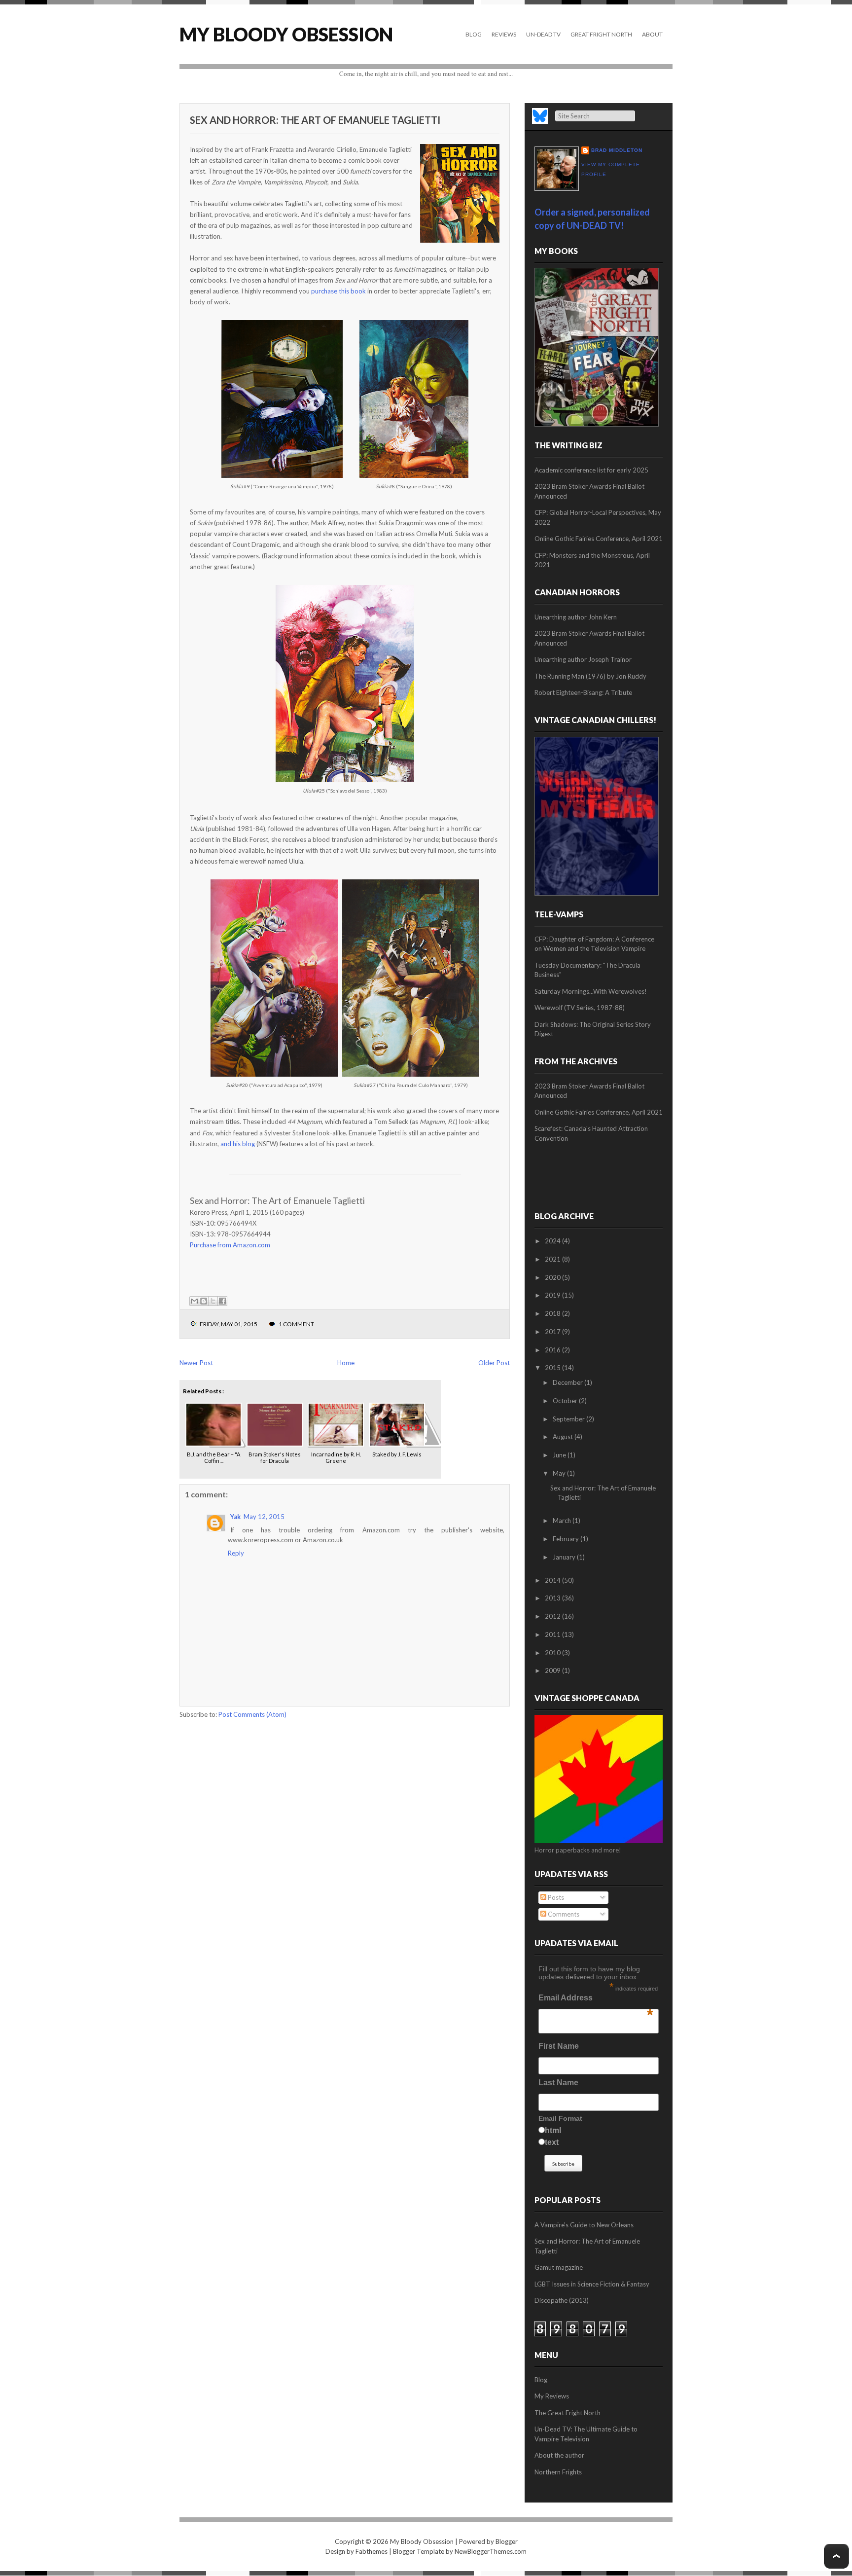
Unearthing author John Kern (576, 617)
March (563, 1521)
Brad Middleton (617, 150)
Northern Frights (558, 2472)
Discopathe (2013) (562, 2300)
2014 (553, 1580)
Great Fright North (601, 34)
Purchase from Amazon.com (230, 1245)
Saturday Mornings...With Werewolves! (591, 991)
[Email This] (194, 1301)
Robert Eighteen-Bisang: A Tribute (583, 692)
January (565, 1557)
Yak (235, 1517)
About (652, 34)
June (560, 1455)
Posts (555, 1897)
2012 (553, 1616)
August (564, 1437)
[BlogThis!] (204, 1301)
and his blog (238, 1144)
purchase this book (338, 291)
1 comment (296, 1324)
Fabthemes (372, 2551)
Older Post (494, 1363)
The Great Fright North (568, 2413)
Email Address (596, 2000)
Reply (236, 1553)
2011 (553, 1634)
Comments (563, 1914)
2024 (553, 1241)
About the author (559, 2455)
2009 (553, 1670)
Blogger (507, 2541)
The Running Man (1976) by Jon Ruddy (590, 676)
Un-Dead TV (543, 34)
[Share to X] (213, 1301)
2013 (553, 1598)
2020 (553, 1277)
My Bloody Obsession (286, 34)
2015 (553, 1368)
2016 (553, 1350)
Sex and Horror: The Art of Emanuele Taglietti (315, 120)
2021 (553, 1259)
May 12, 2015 (264, 1517)
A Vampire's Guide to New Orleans (584, 2225)
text (552, 2142)
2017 (553, 1332)
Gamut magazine (559, 2267)
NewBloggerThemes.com (491, 2551)
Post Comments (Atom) (252, 1714)
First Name (559, 2046)
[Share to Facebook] (222, 1301)
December (568, 1382)
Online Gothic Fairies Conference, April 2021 (599, 539)
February (567, 1539)
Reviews (504, 34)
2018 (553, 1313)
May (560, 1473)
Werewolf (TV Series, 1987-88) (580, 1008)
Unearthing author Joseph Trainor (583, 659)
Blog (474, 34)
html (553, 2130)
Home (346, 1363)
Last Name (558, 2083)
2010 (553, 1653)
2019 (553, 1295)
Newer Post (196, 1363)
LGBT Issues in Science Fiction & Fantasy (592, 2284)
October (566, 1401)
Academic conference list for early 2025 (591, 470)
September (569, 1419)
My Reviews (552, 2396)
